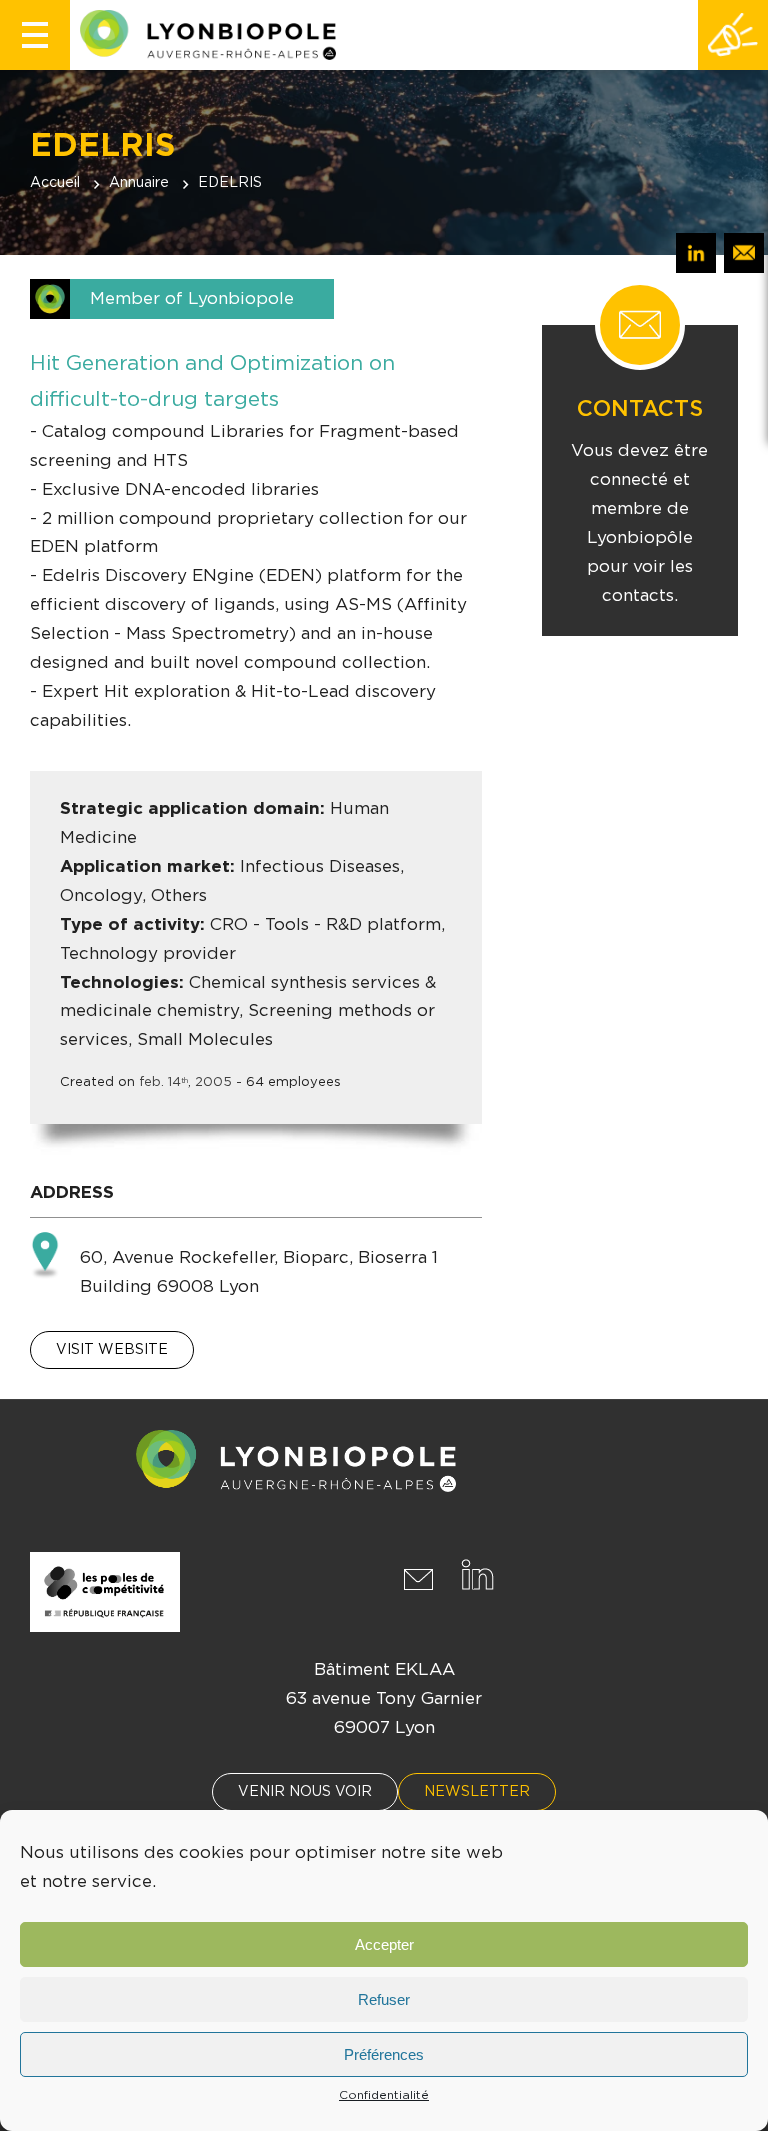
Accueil (55, 183)
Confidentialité (384, 2095)
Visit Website (112, 1350)
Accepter (384, 1944)
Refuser (384, 1999)
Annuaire (139, 183)
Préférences (384, 2054)
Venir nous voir (305, 1792)
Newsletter (477, 1792)
